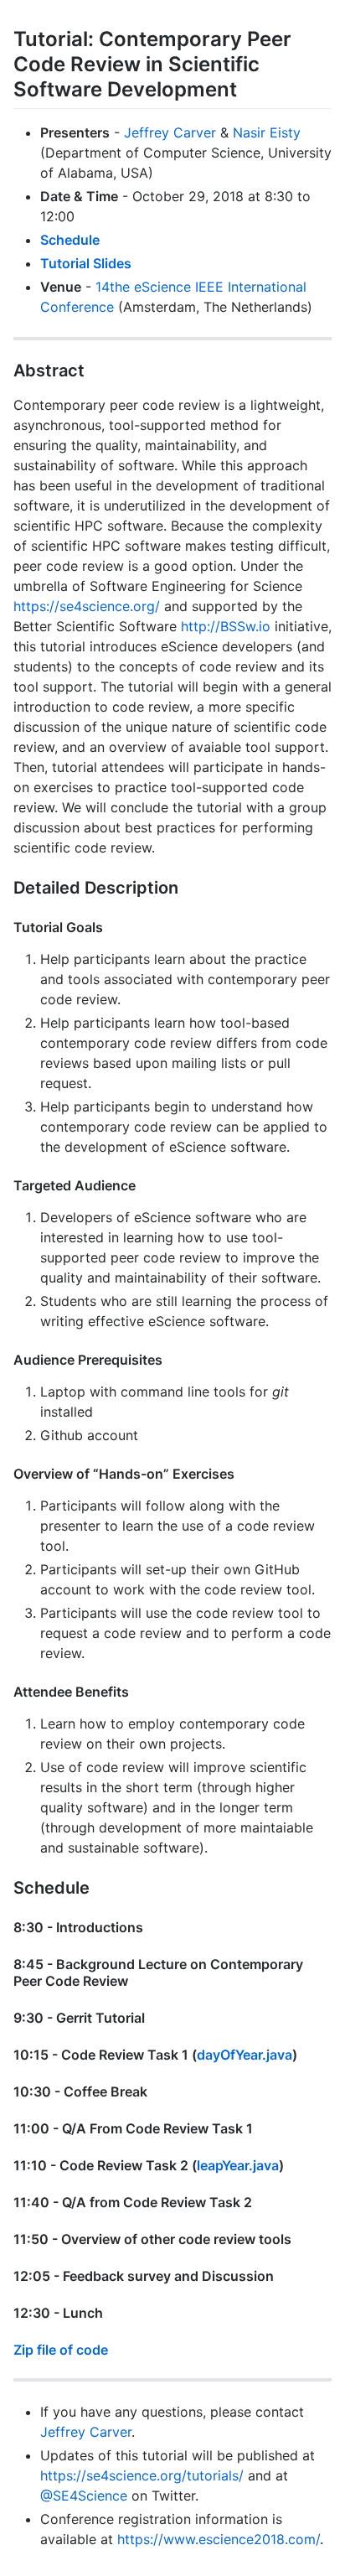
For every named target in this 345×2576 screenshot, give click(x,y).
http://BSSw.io (226, 626)
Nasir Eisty (267, 132)
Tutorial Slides (86, 263)
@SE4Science (84, 2496)
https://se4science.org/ (87, 606)
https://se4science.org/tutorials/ (142, 2475)
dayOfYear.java (245, 2055)
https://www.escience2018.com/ (219, 2539)
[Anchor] (247, 88)
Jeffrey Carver (170, 132)
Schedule (70, 240)
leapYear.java (238, 2165)
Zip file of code (61, 2350)
